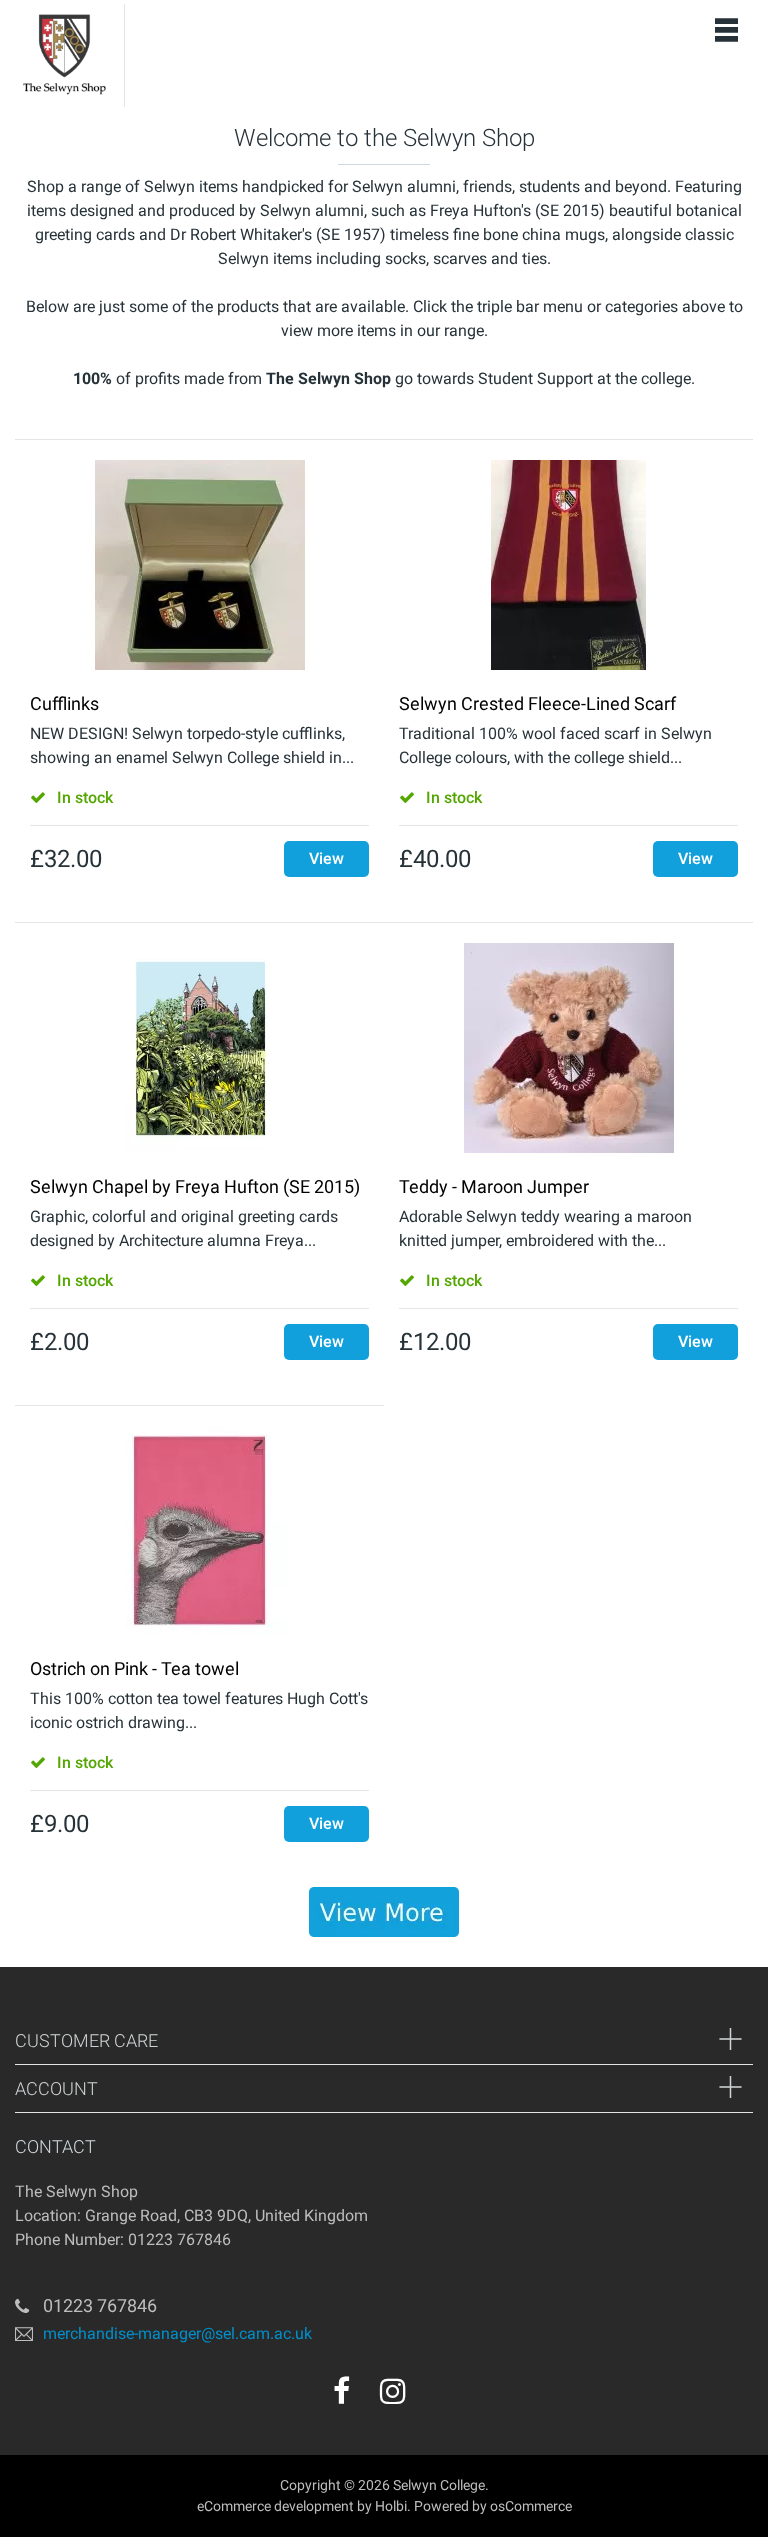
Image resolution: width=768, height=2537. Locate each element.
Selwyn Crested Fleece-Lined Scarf (537, 703)
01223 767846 (100, 2305)
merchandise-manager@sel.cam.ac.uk (177, 2333)
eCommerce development (275, 2506)
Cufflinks (64, 703)
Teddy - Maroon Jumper (494, 1186)
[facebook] (341, 2391)
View (326, 858)
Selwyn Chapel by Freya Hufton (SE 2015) (195, 1186)
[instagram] (393, 2391)
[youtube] (436, 2398)
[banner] (384, 1912)
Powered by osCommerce (493, 2506)
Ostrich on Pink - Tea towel (134, 1668)
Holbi (391, 2506)
